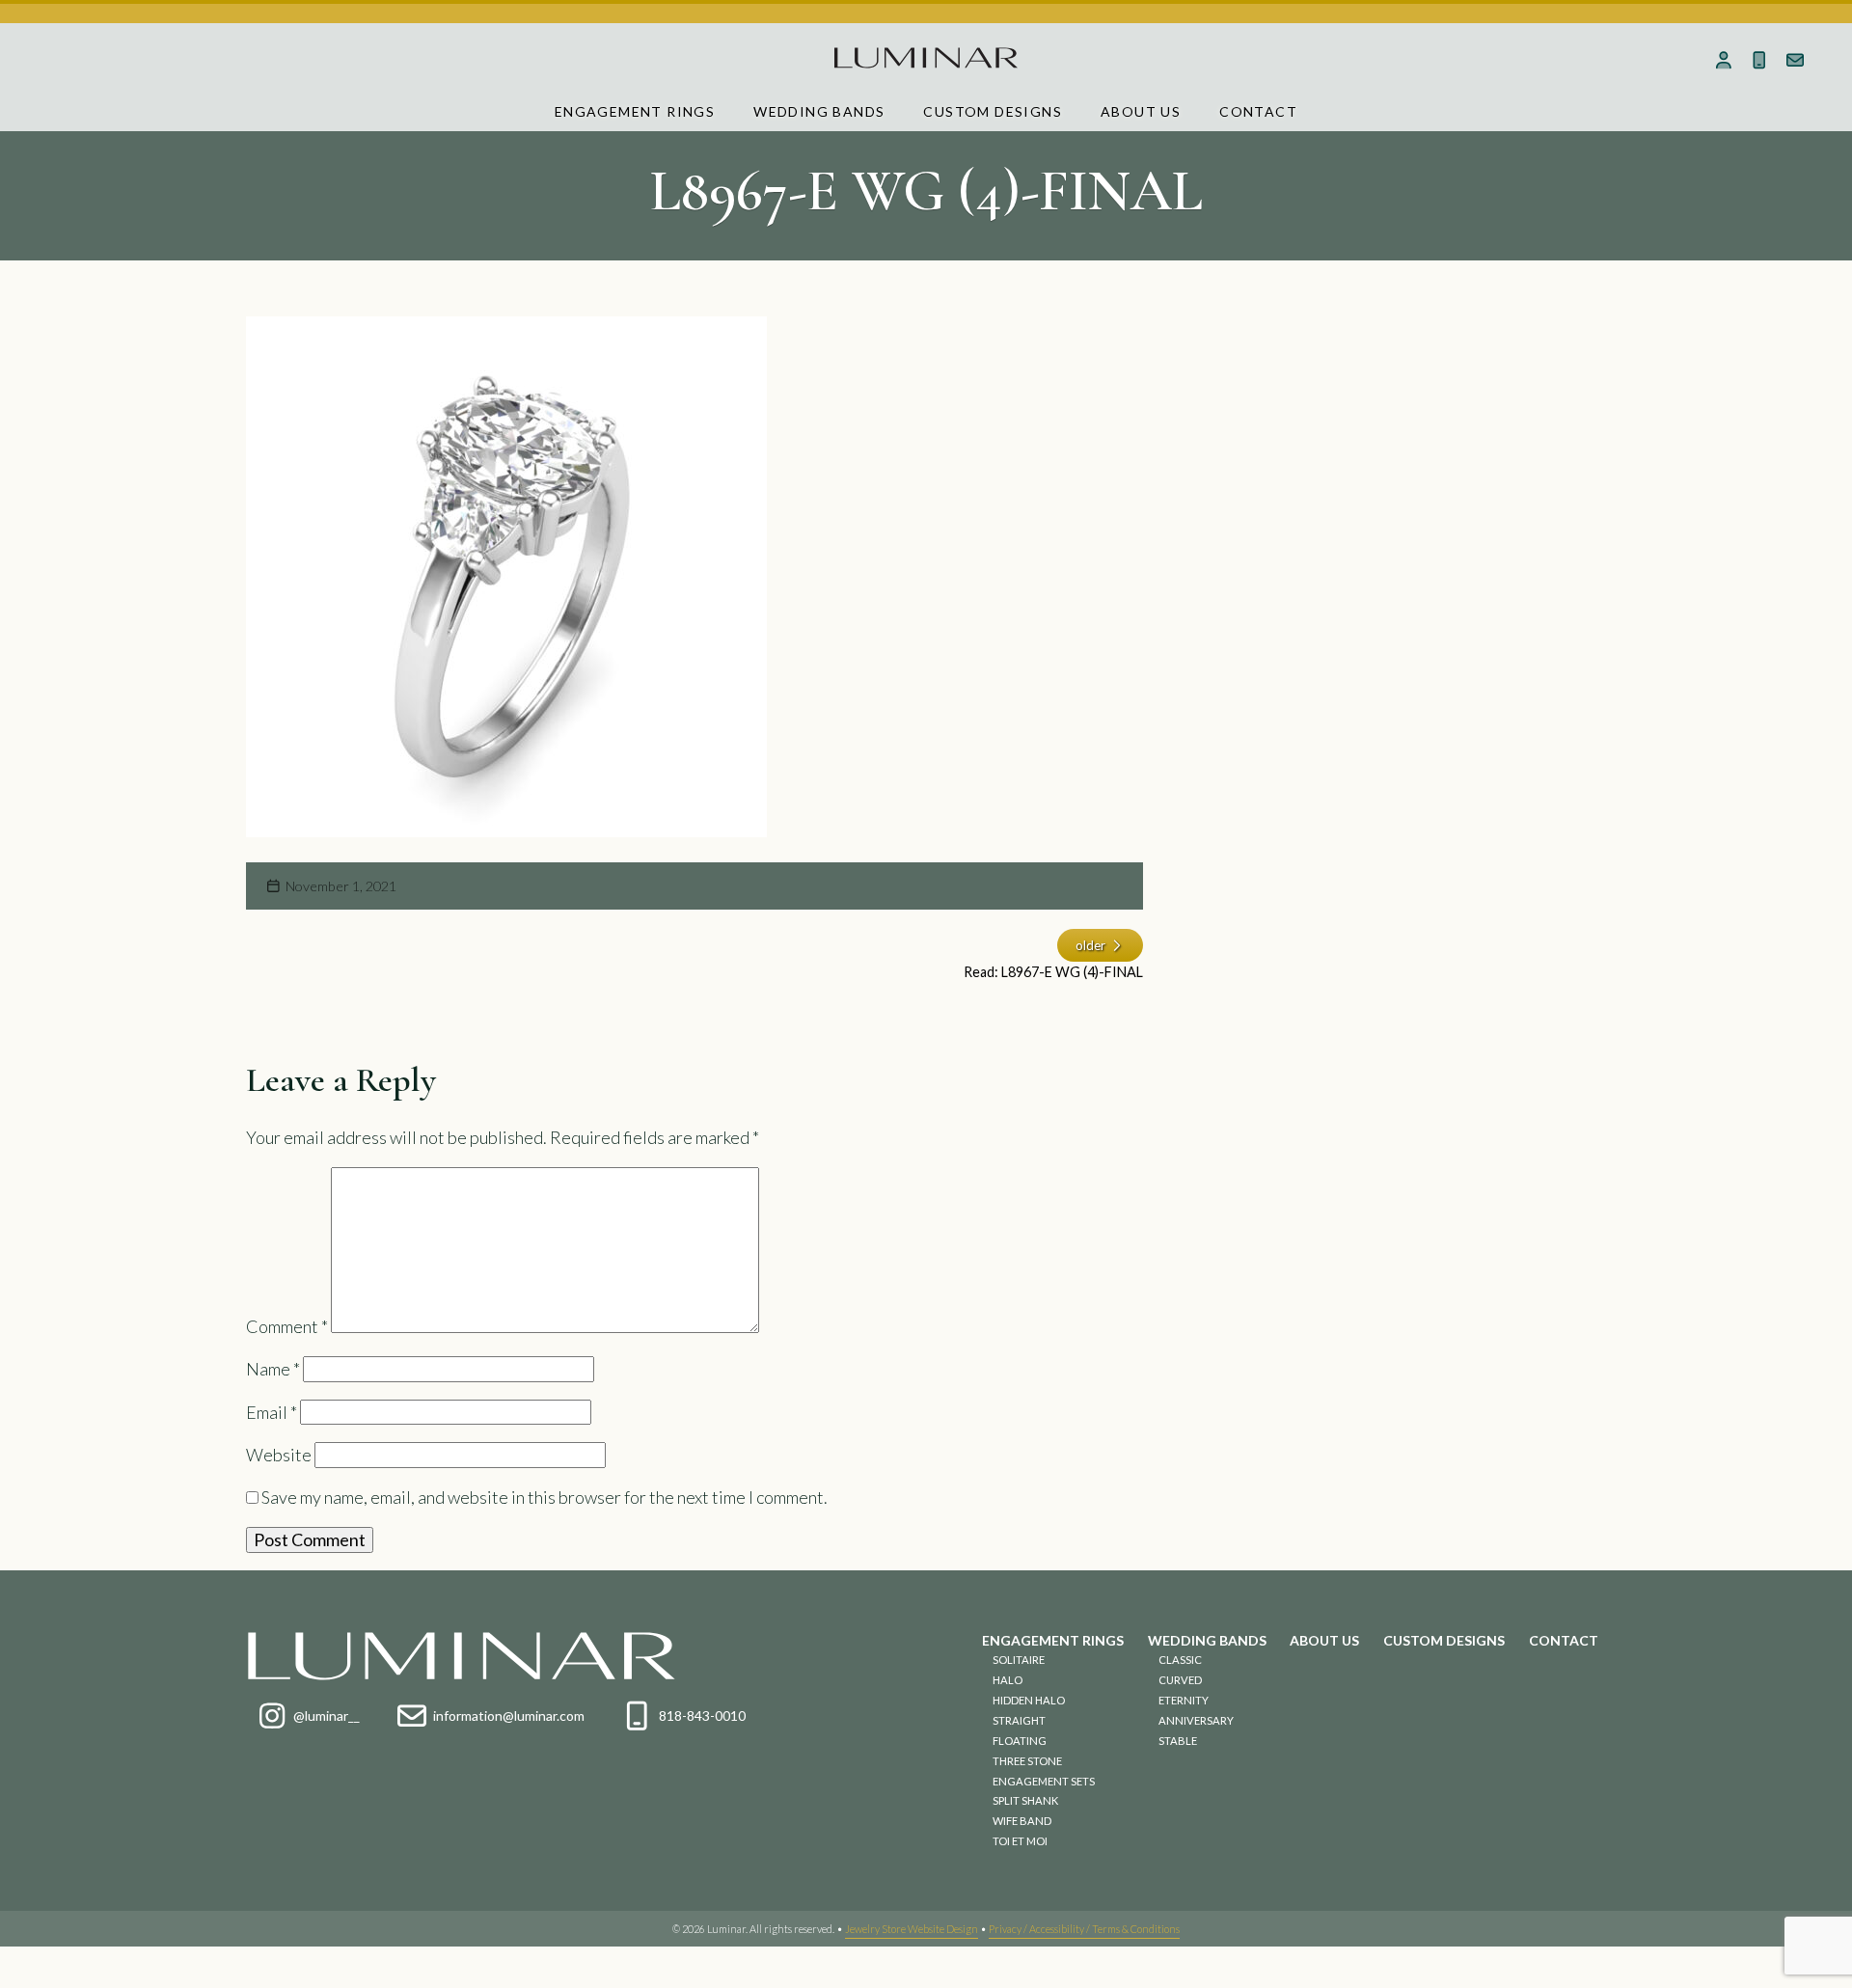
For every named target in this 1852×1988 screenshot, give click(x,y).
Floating (1020, 1741)
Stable (1178, 1741)
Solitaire (1019, 1660)
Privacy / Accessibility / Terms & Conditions (1084, 1929)
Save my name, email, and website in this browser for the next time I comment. (545, 1497)
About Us (1141, 111)
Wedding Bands (819, 111)
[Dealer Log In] (1724, 60)
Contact (1258, 111)
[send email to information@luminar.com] (1795, 60)
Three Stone (1027, 1761)
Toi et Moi (1020, 1841)
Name (273, 1369)
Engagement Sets (1044, 1781)
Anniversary (1196, 1720)
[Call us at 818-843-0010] (1759, 60)
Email (272, 1412)
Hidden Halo (1029, 1700)
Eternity (1184, 1700)
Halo (1008, 1680)
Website (279, 1455)
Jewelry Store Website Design (912, 1929)
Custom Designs (993, 111)
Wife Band (1022, 1821)
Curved (1180, 1680)
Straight (1019, 1720)
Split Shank (1025, 1800)
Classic (1180, 1660)
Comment (287, 1326)
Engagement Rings (635, 111)
